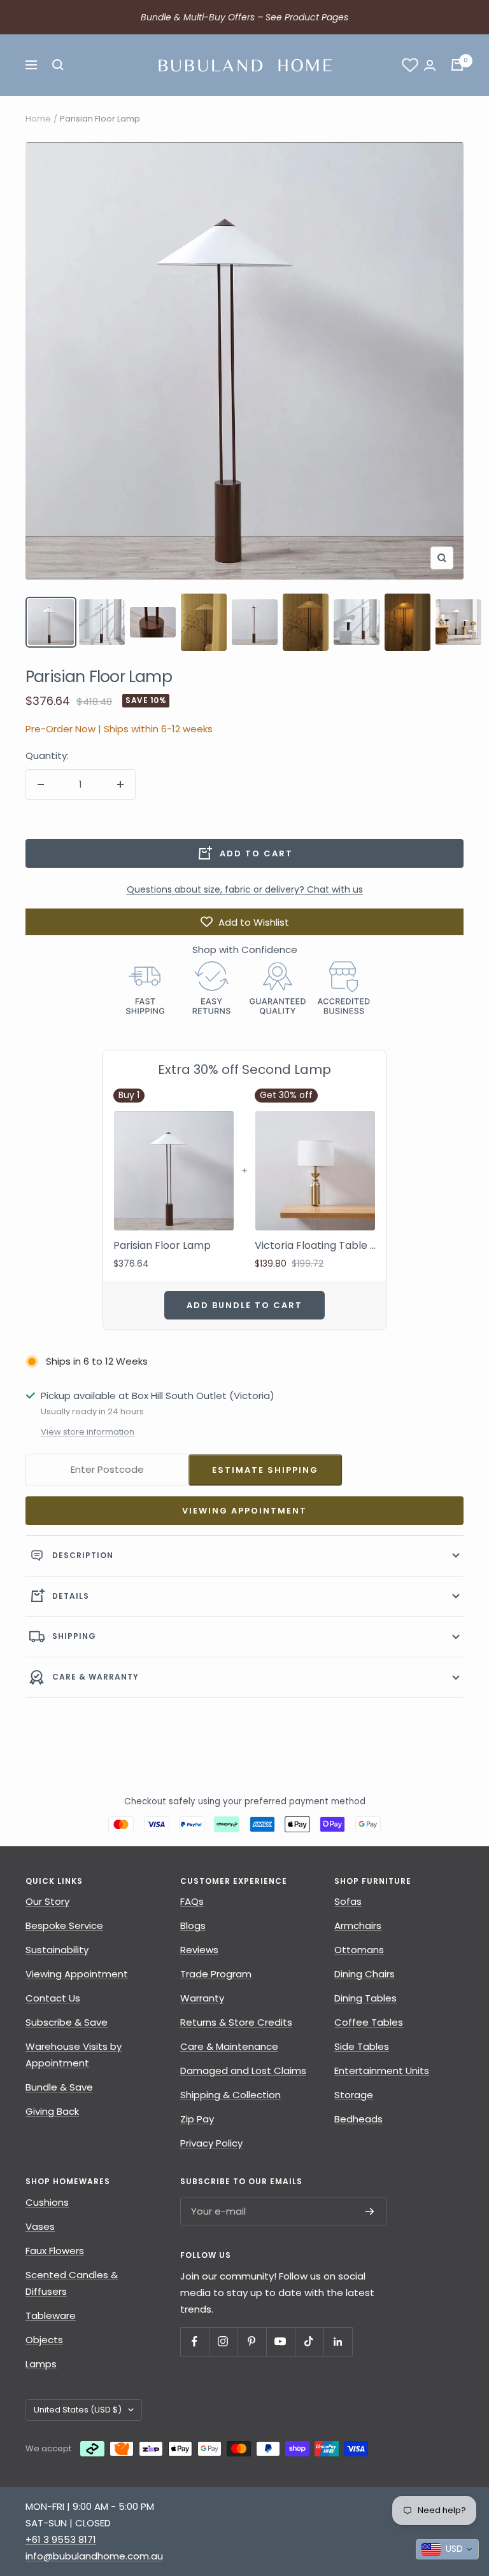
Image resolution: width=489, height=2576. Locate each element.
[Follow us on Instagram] (223, 2342)
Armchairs (358, 1925)
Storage (354, 2095)
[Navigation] (31, 65)
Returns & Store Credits (236, 2022)
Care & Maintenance (229, 2046)
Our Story (47, 1901)
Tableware (51, 2315)
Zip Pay (197, 2119)
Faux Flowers (55, 2251)
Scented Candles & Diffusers (72, 2283)
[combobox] (447, 2549)
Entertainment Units (382, 2071)
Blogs (193, 1925)
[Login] (430, 65)
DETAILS (71, 1596)
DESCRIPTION (83, 1555)
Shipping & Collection (230, 2095)
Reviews (199, 1950)
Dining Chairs (365, 1974)
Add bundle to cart (244, 1305)
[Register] (370, 2211)
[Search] (58, 65)
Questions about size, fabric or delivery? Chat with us (245, 889)
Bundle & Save (59, 2087)
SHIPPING (74, 1636)
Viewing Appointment (244, 1511)
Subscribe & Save (67, 2022)
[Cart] (457, 65)
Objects (44, 2340)
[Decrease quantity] (41, 784)
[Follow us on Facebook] (195, 2342)
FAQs (192, 1901)
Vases (40, 2226)
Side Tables (362, 2046)
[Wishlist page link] (410, 65)
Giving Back (52, 2111)
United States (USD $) (78, 2410)
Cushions (47, 2202)
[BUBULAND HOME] (244, 65)
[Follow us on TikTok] (309, 2342)
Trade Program (216, 1974)
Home (38, 119)
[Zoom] (442, 558)
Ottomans (359, 1950)
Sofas (348, 1901)
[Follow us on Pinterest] (252, 2342)
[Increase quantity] (120, 784)
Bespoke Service (64, 1925)
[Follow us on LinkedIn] (338, 2342)
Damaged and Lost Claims (243, 2071)
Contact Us (53, 1998)
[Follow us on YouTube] (280, 2342)
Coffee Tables (369, 2022)
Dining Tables (365, 1998)
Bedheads (358, 2119)
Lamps (41, 2364)
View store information (88, 1432)
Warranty (202, 1998)
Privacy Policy (211, 2143)
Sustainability (57, 1950)
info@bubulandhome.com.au (94, 2556)
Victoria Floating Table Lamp (315, 1246)
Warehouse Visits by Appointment (74, 2055)
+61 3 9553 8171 (61, 2539)
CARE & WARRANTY (96, 1677)
